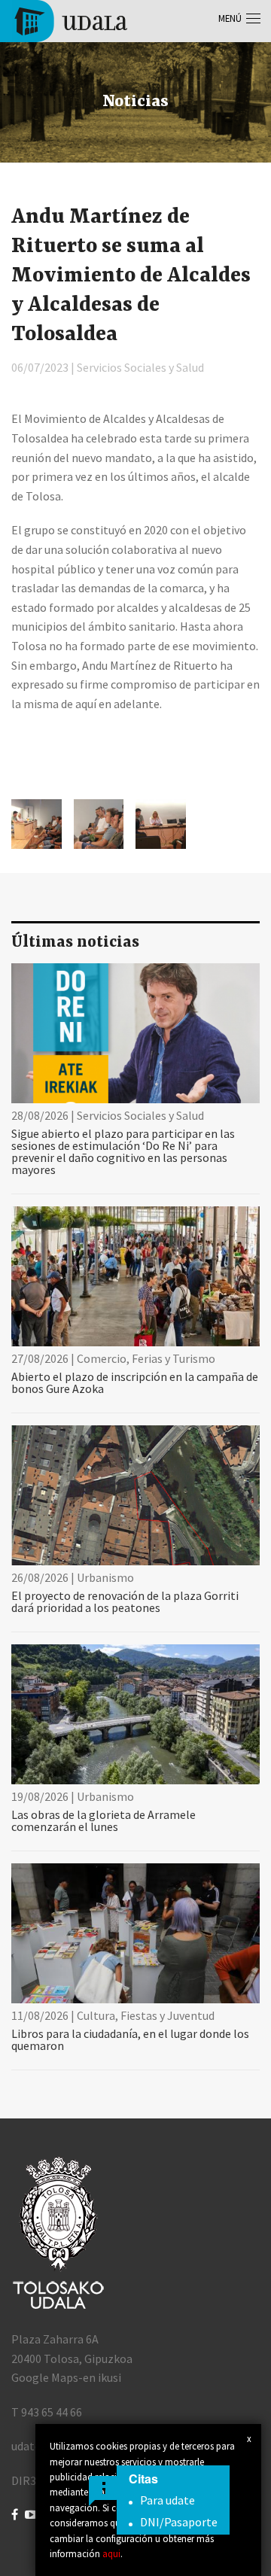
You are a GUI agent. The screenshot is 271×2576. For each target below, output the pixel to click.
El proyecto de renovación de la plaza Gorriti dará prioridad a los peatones (125, 1601)
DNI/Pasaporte (179, 2522)
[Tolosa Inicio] (70, 20)
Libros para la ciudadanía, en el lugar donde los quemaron (130, 2039)
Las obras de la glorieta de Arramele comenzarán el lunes (104, 1820)
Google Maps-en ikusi (66, 2377)
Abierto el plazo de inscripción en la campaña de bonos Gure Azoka (135, 1382)
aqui (111, 2553)
